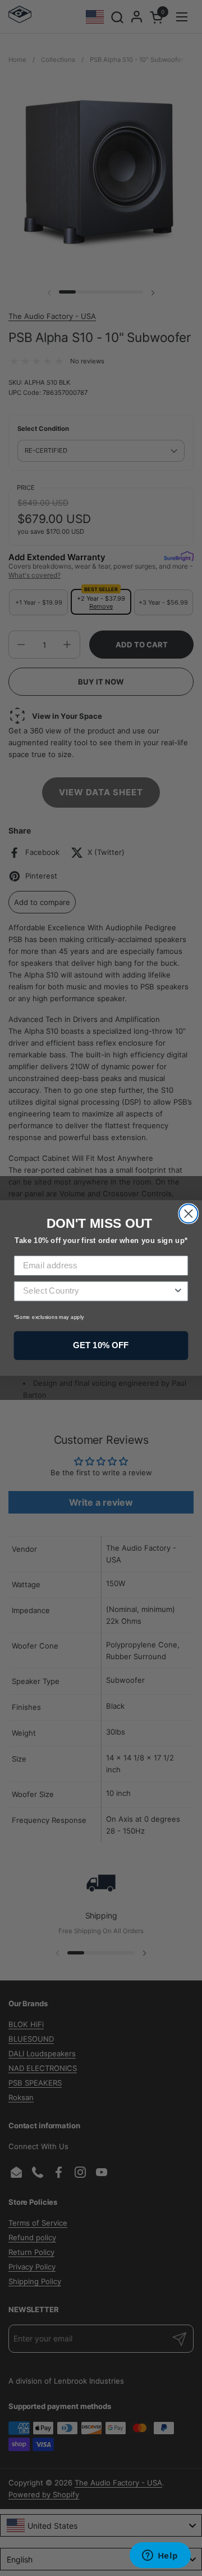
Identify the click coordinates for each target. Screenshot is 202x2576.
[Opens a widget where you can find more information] (160, 2556)
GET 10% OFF (101, 1345)
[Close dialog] (188, 1213)
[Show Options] (178, 1291)
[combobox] (98, 1291)
